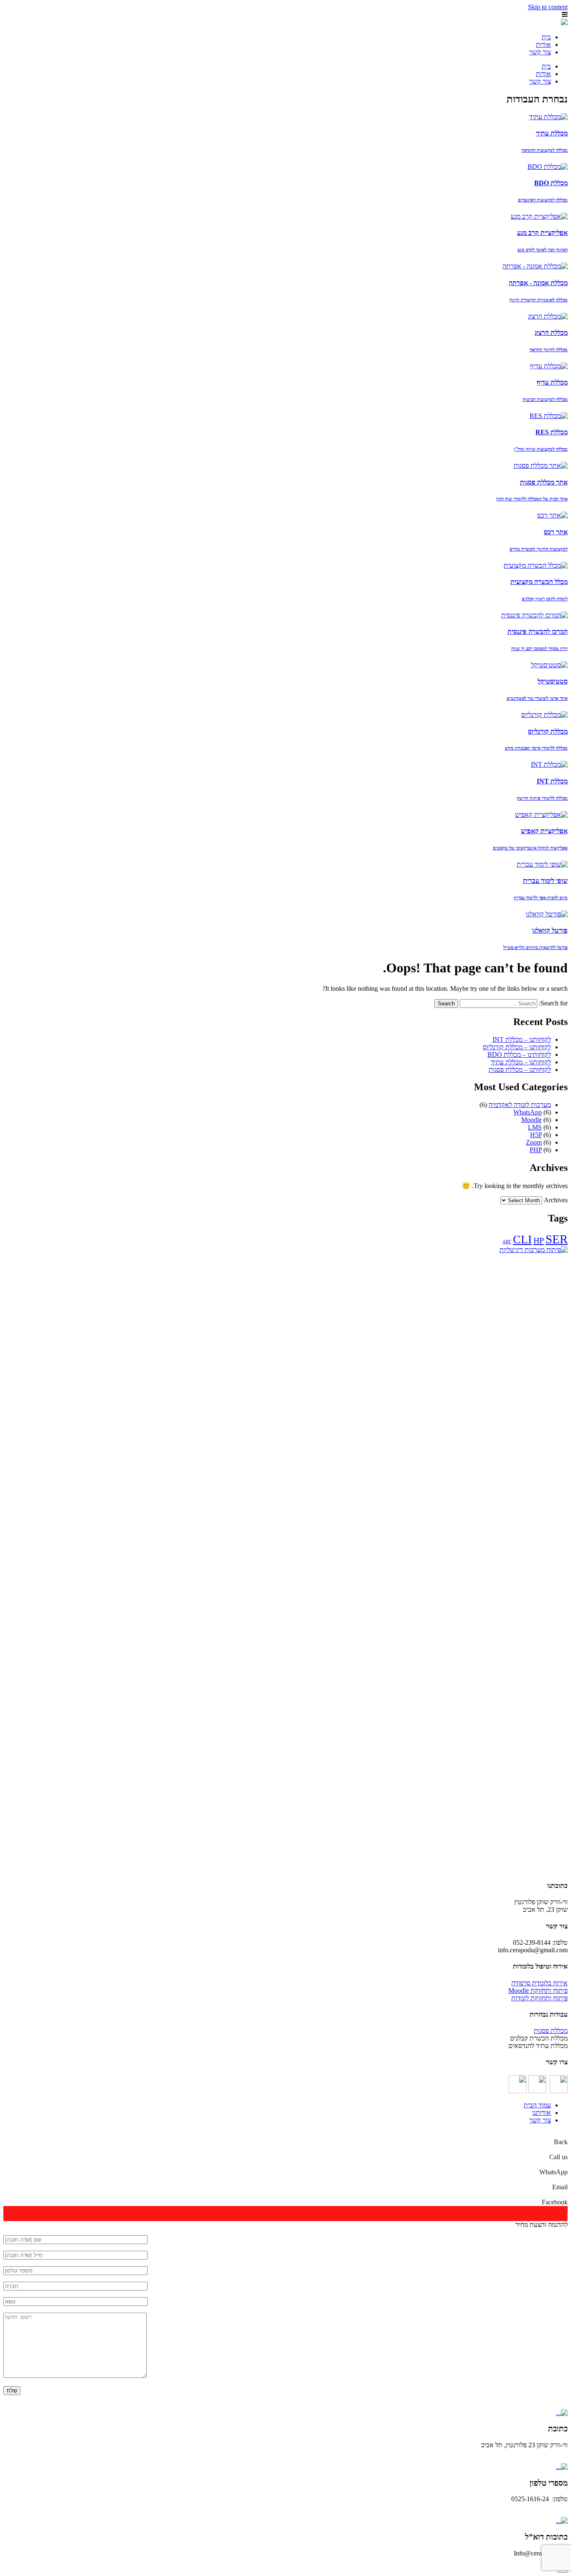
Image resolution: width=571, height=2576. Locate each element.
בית (546, 37)
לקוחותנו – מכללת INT (522, 1039)
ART (507, 1242)
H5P (536, 1135)
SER (557, 1239)
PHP (536, 1150)
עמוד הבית (537, 2105)
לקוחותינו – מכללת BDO (519, 1055)
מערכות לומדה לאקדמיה (520, 1105)
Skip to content (548, 7)
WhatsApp (528, 1112)
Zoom (534, 1142)
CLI (522, 1239)
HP (539, 1240)
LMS (535, 1127)
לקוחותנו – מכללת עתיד (521, 1062)
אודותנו (542, 2113)
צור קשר (540, 52)
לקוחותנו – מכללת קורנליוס (517, 1047)
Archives (556, 1200)
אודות (543, 45)
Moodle (531, 1120)
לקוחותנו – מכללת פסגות (520, 1070)
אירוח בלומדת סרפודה (539, 1983)
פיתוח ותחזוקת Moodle (538, 1991)
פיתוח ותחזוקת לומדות (539, 1998)
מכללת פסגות (551, 2031)
